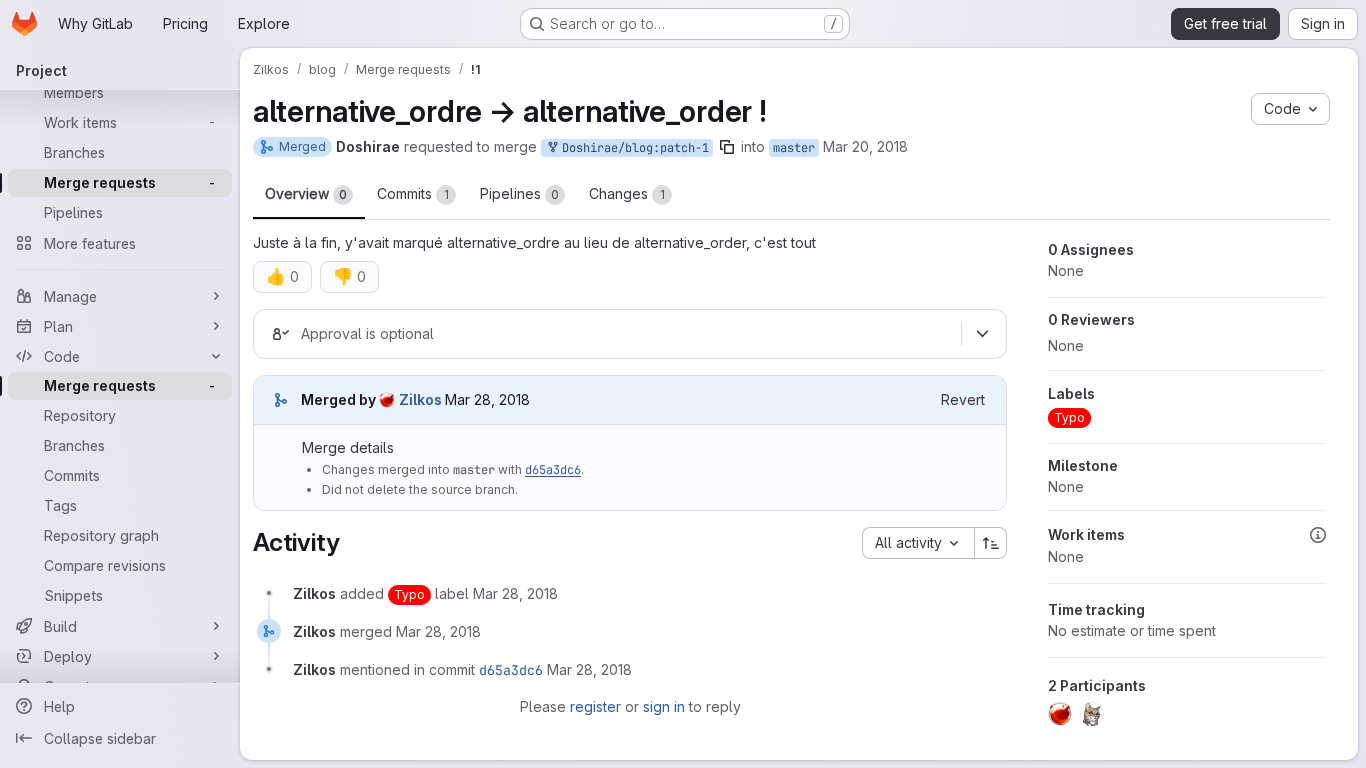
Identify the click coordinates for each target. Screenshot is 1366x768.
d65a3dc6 (553, 470)
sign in (664, 706)
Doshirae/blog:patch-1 (632, 148)
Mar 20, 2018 (865, 146)
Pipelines (519, 193)
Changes (627, 193)
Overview (306, 193)
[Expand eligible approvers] (982, 334)
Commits (413, 193)
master (794, 148)
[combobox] (918, 543)
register (595, 706)
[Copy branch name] (727, 147)
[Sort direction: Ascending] (991, 543)
